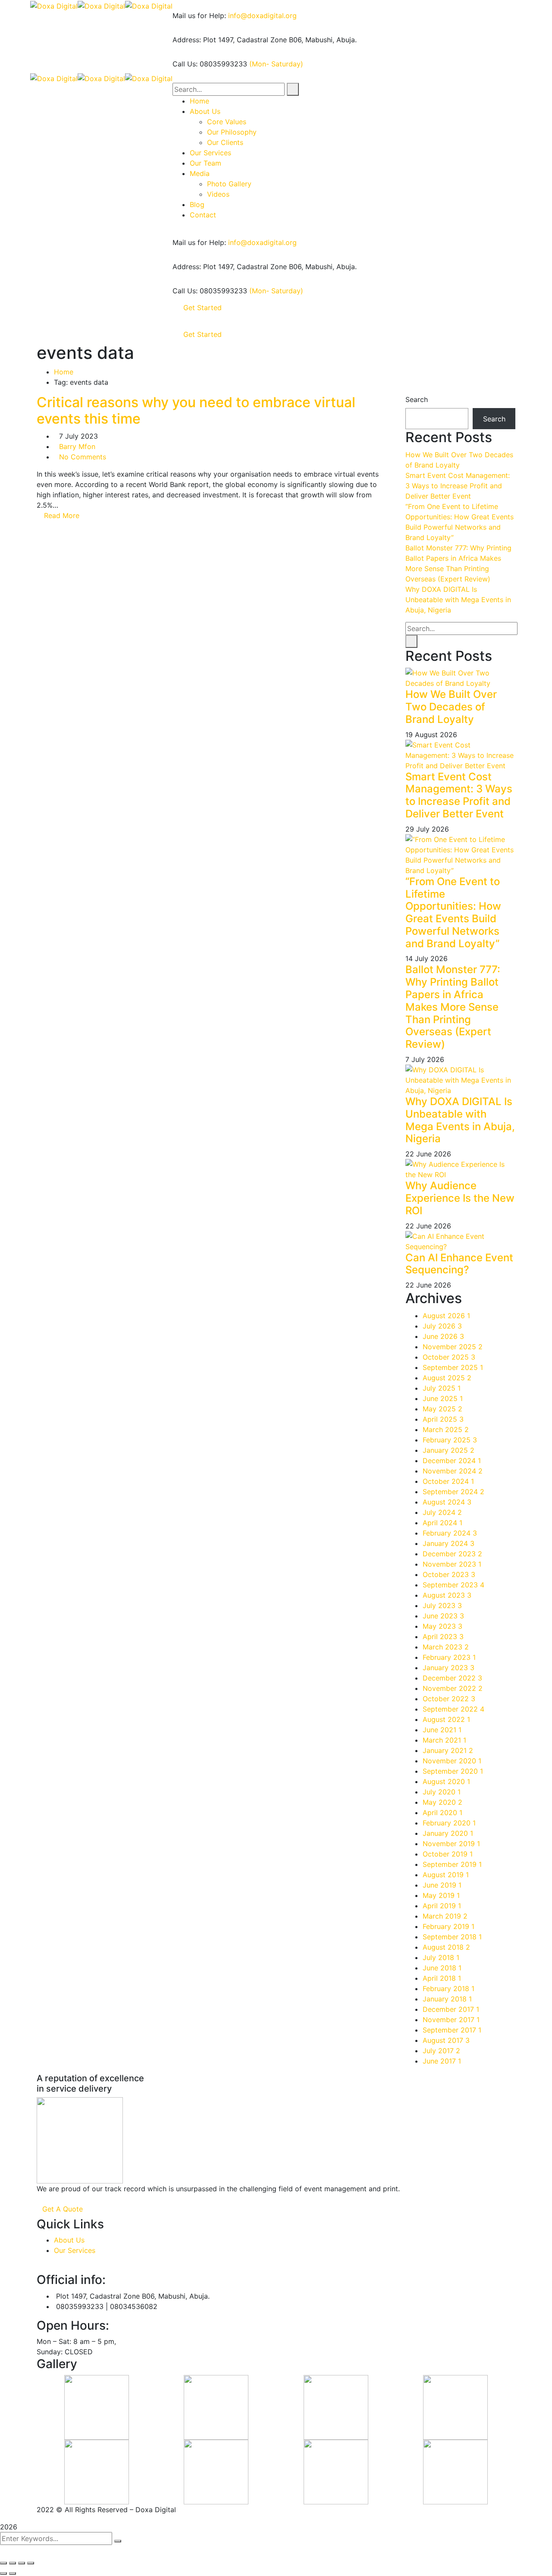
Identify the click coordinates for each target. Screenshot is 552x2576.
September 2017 (452, 2030)
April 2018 (442, 1978)
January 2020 (448, 1833)
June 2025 (443, 1398)
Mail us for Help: (199, 16)
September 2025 (453, 1367)
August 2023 (447, 1595)
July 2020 (442, 1792)
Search (417, 399)
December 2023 (452, 1554)
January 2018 (447, 1999)
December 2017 (451, 2009)
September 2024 (453, 1492)
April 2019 (442, 1906)
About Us (69, 2240)
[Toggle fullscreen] (22, 2563)
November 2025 (453, 1347)
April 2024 (442, 1523)
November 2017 (451, 2020)
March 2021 (444, 1740)
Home (64, 372)
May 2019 (441, 1895)
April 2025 (443, 1419)
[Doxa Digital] (54, 5)
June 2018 (442, 1968)
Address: (187, 40)
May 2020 (442, 1802)
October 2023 (449, 1574)
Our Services (75, 2250)
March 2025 (446, 1429)
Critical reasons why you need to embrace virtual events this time (196, 410)
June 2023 (443, 1616)
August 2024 (447, 1502)
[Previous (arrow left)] (3, 2573)
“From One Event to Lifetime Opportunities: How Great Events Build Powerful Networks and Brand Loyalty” (453, 913)
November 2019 (451, 1844)
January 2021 (448, 1750)
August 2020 (446, 1781)
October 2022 (449, 1699)
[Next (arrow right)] (13, 2573)
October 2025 (449, 1357)
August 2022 (446, 1719)
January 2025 (448, 1450)
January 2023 (448, 1668)
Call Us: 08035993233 (210, 64)
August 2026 (446, 1316)
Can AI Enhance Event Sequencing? (459, 1264)
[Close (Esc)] (3, 2563)
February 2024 (450, 1533)
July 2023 (442, 1605)
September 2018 (452, 1937)
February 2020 (449, 1823)
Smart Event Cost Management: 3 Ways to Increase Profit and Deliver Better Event (458, 486)
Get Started (202, 308)
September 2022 (453, 1709)
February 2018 (448, 1989)
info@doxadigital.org (262, 16)
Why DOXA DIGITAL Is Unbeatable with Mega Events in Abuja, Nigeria (458, 600)
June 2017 (442, 2061)
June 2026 (443, 1336)
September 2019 (452, 1864)
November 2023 (452, 1564)
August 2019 (446, 1875)
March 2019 (445, 1916)
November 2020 (452, 1761)
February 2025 (450, 1440)
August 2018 (446, 1947)
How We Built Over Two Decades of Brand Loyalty (451, 707)
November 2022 (453, 1688)
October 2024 (448, 1481)
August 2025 (447, 1378)
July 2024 (442, 1512)
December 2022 (452, 1678)
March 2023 (446, 1647)
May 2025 (442, 1409)
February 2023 (449, 1657)
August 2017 (446, 2040)
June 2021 (442, 1730)
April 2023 (443, 1637)
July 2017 (441, 2051)
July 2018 (441, 1957)
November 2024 (453, 1471)
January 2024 (448, 1543)
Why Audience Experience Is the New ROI (460, 1198)
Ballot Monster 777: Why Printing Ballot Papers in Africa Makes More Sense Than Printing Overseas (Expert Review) (453, 1007)
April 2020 (442, 1813)
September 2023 (453, 1585)
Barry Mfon (77, 446)
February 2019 (448, 1926)
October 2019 (448, 1854)
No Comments (83, 457)
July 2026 (442, 1326)
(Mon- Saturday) (276, 64)
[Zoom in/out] (31, 2563)
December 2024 (452, 1461)
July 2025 (442, 1388)
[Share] (13, 2563)
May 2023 (442, 1626)
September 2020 (453, 1771)
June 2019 (442, 1885)
